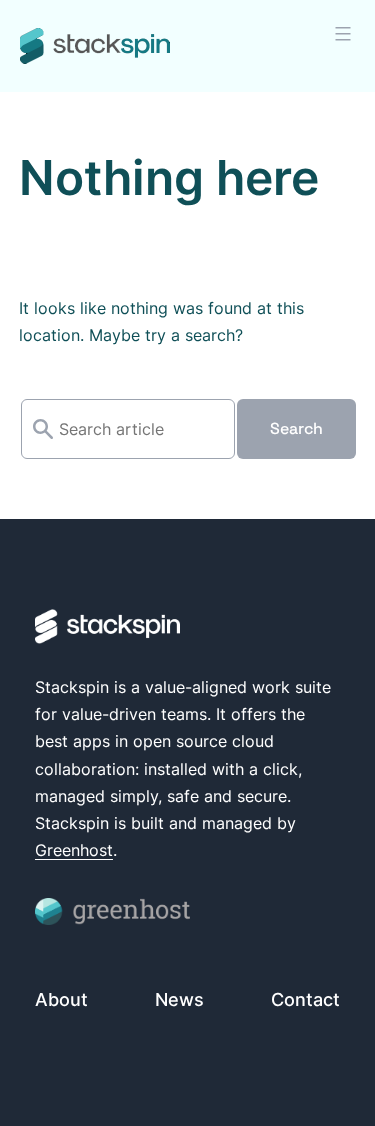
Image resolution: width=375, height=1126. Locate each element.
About (61, 999)
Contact (305, 999)
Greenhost (74, 850)
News (179, 999)
